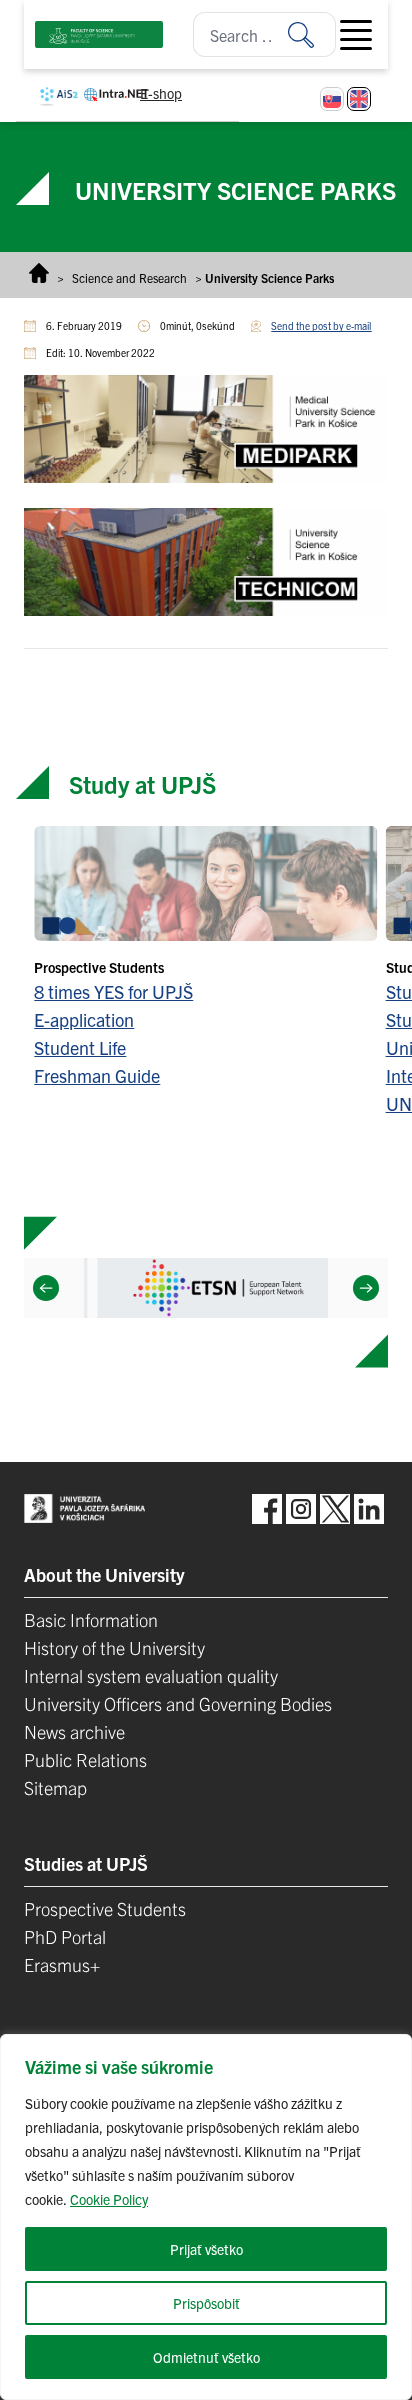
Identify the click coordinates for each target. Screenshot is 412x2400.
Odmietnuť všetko (206, 2357)
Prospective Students (105, 1908)
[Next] (366, 1288)
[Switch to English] (359, 99)
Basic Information (91, 1619)
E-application (84, 1019)
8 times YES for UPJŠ (113, 991)
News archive (74, 1731)
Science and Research (129, 277)
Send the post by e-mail (321, 325)
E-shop (161, 93)
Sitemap (55, 1787)
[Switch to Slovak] (332, 99)
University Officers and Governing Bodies (178, 1703)
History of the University (114, 1647)
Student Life (80, 1047)
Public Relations (85, 1759)
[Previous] (46, 1288)
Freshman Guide (97, 1075)
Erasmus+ (62, 1964)
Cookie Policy (109, 2199)
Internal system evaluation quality (151, 1675)
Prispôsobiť (206, 2303)
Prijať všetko (206, 2249)
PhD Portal (65, 1936)
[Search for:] (312, 34)
